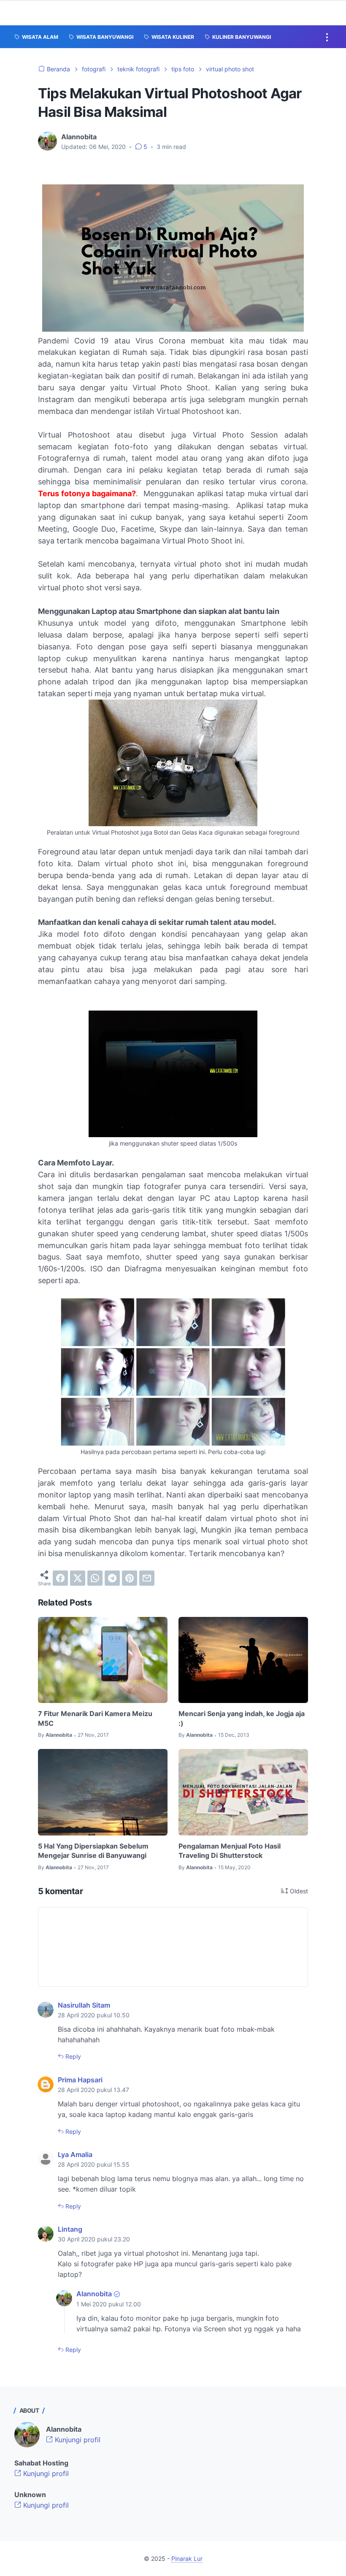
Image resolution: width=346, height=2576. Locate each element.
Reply (72, 2056)
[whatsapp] (95, 1578)
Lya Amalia (75, 2154)
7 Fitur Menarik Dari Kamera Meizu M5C (95, 1718)
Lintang (70, 2229)
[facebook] (60, 1578)
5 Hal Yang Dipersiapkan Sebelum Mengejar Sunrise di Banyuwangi (93, 1851)
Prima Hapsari (80, 2080)
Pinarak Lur (187, 2558)
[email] (147, 1578)
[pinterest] (130, 1578)
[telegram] (112, 1578)
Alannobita (94, 2294)
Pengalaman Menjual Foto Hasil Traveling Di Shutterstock (230, 1851)
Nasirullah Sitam (84, 2005)
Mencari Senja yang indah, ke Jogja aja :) (242, 1718)
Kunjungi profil (77, 2440)
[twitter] (78, 1578)
